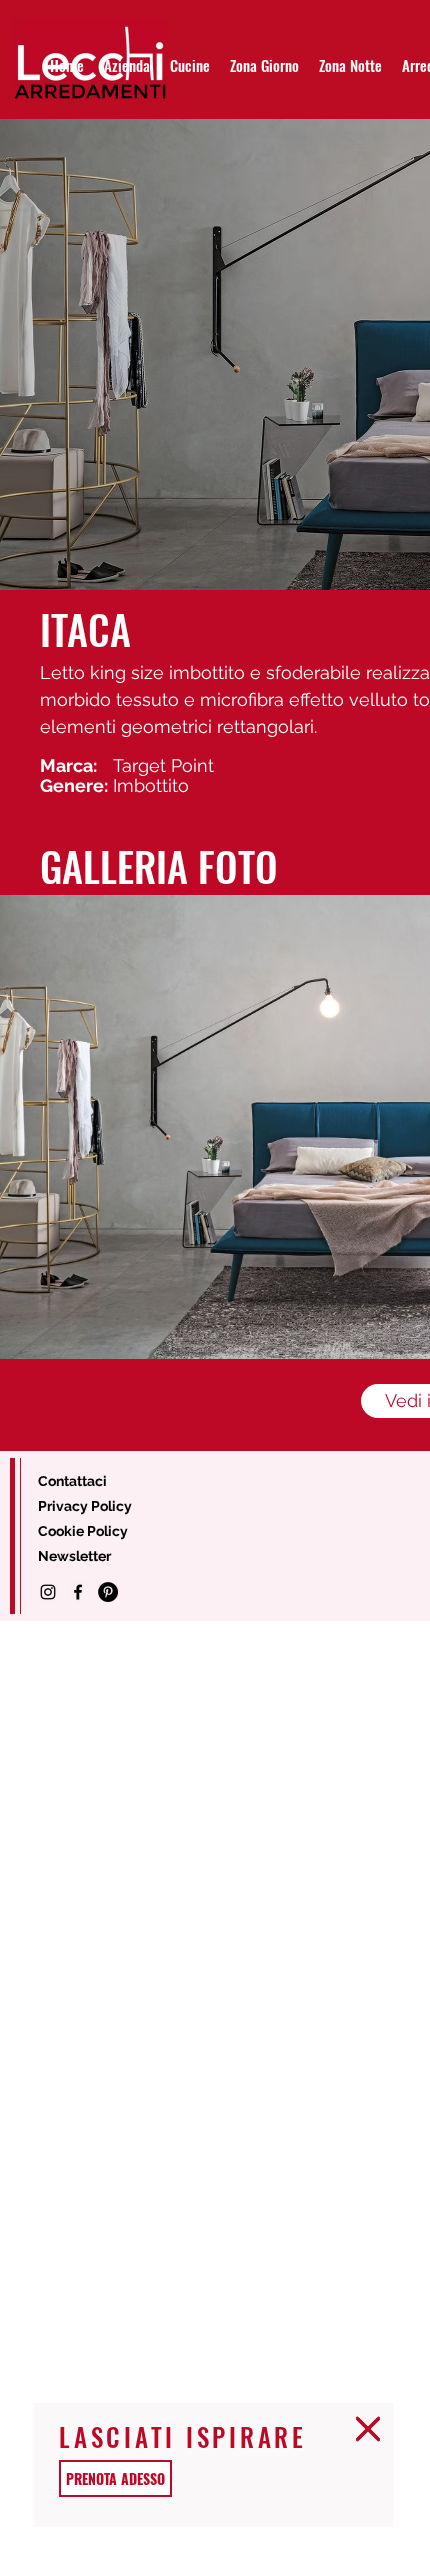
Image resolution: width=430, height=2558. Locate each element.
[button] (368, 2429)
